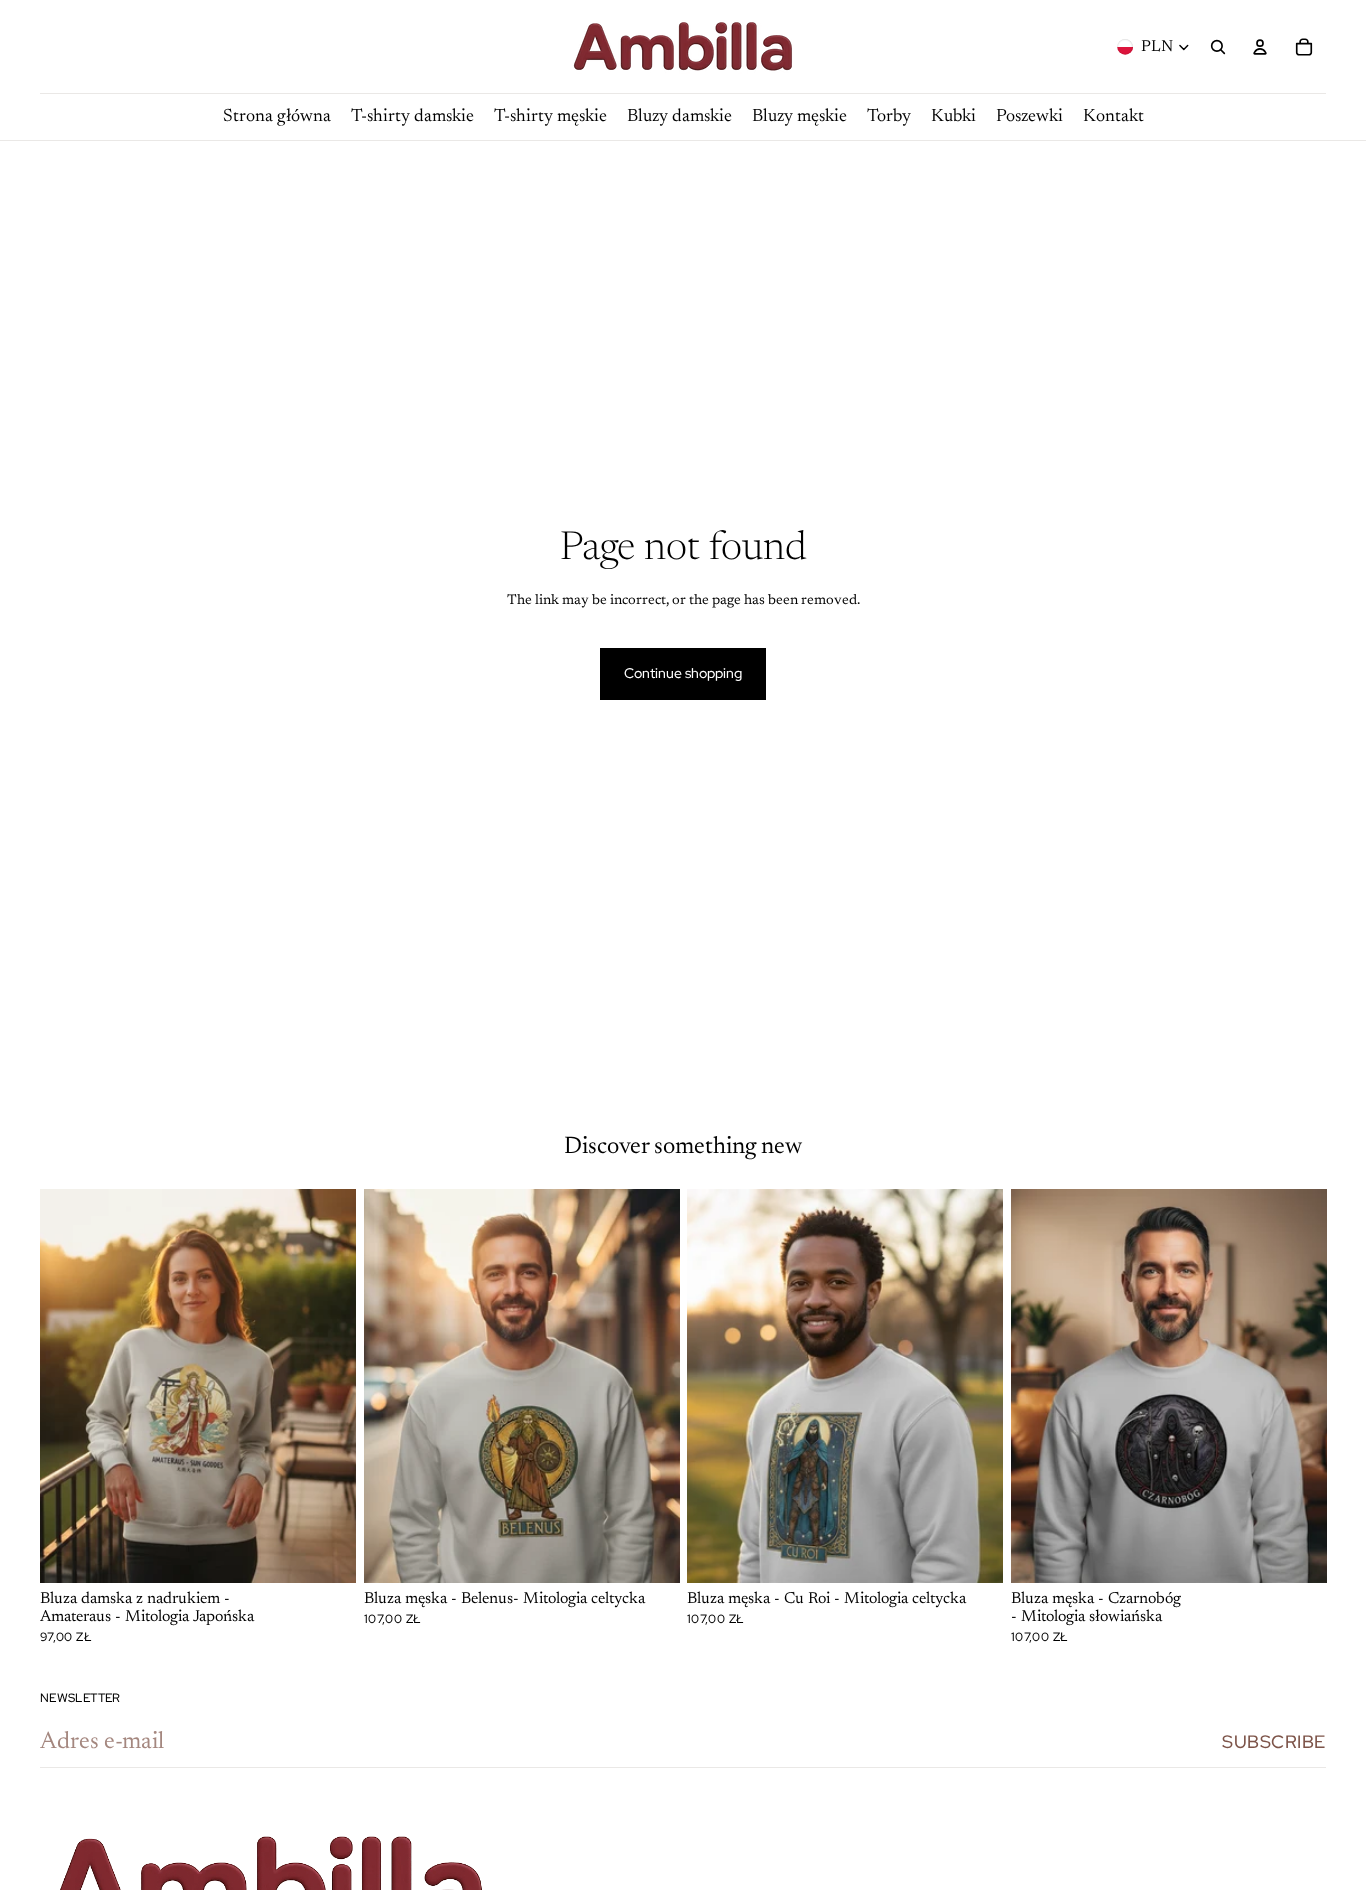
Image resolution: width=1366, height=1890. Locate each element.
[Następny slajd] (326, 1386)
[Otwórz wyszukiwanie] (1218, 47)
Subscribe (1274, 1741)
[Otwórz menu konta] (1260, 47)
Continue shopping (683, 673)
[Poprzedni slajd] (70, 1386)
